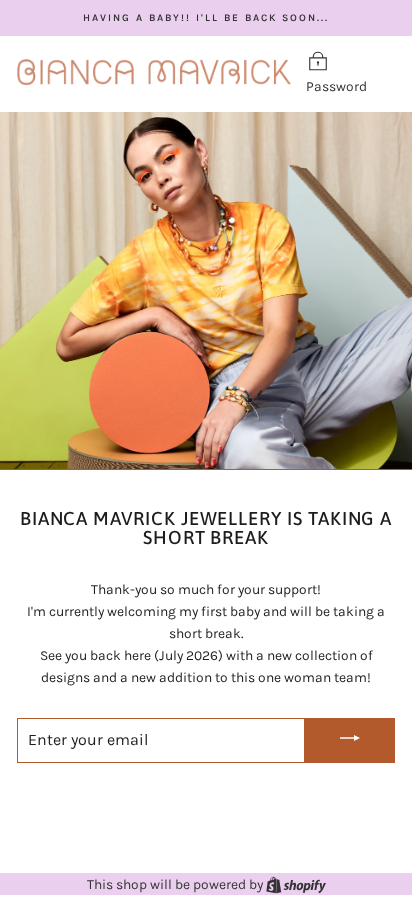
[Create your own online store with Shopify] (296, 884)
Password (336, 86)
